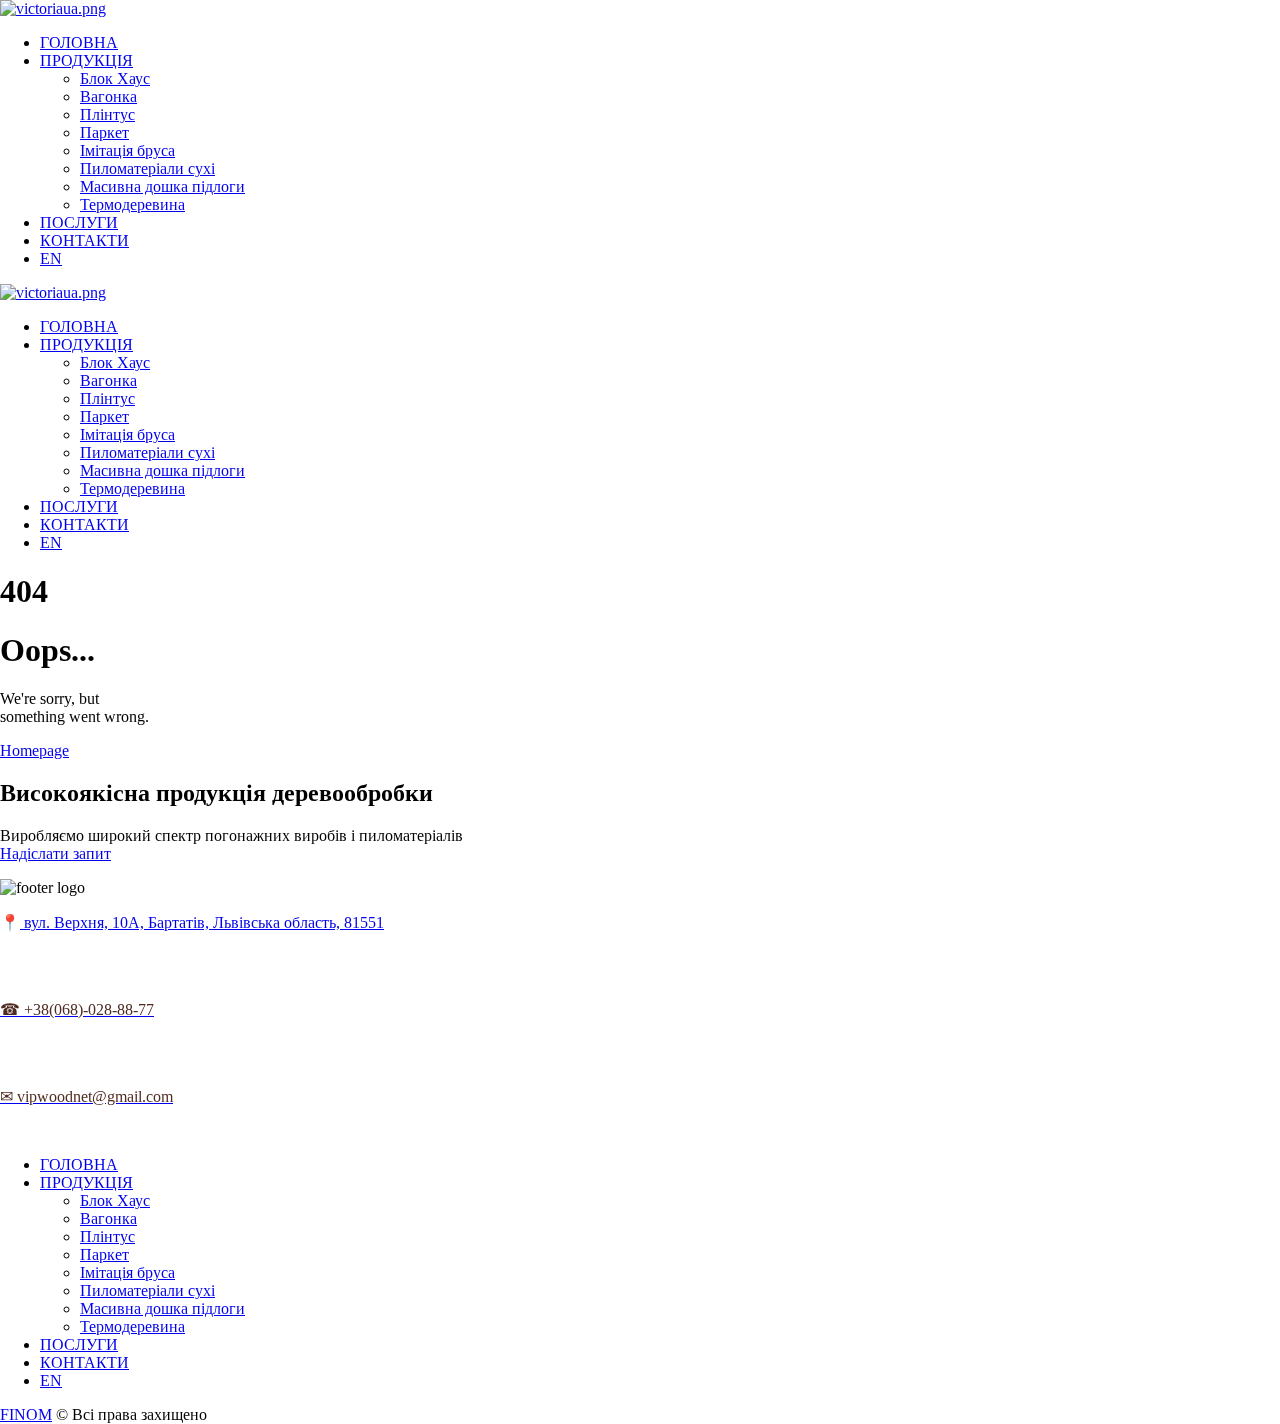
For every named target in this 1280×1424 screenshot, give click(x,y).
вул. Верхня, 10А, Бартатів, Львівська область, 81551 (202, 922)
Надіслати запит (55, 853)
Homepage (34, 750)
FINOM (26, 1414)
